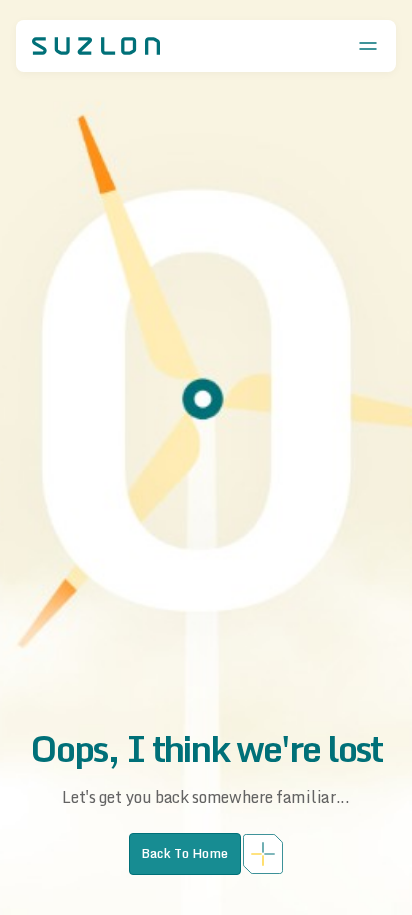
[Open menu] (368, 46)
